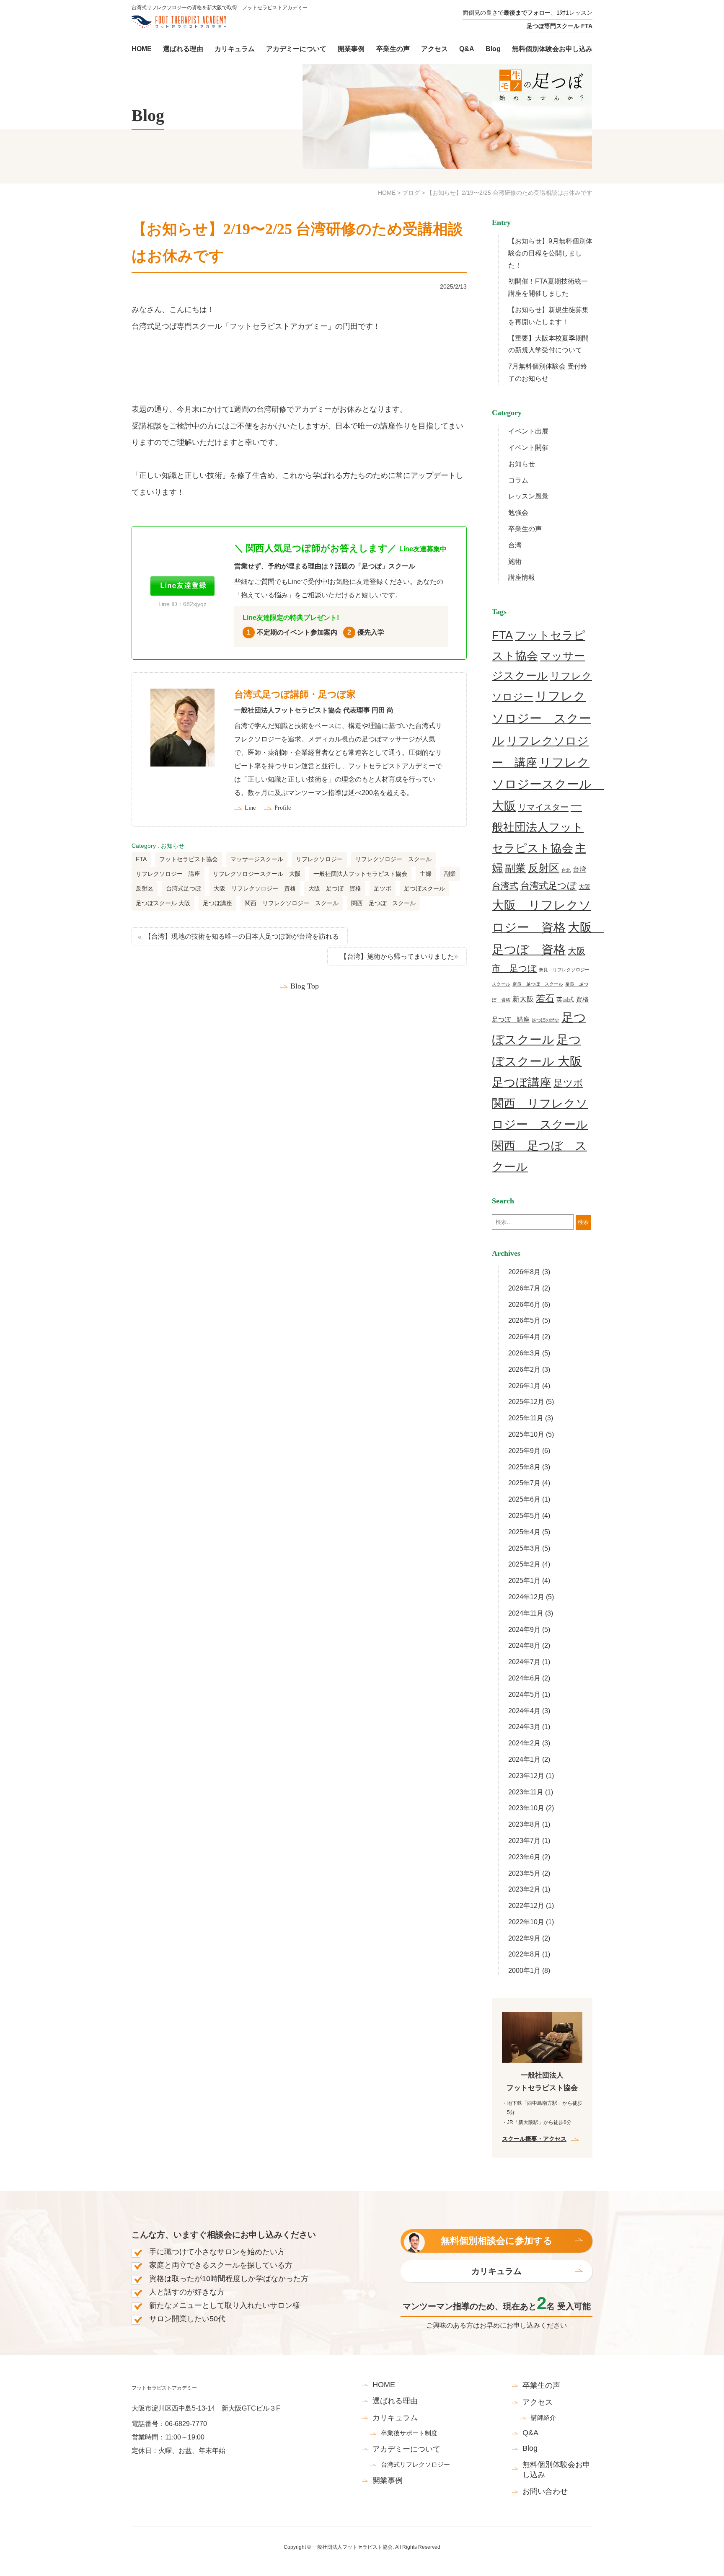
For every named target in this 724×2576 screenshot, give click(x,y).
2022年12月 (526, 1906)
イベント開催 (528, 448)
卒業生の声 (525, 529)
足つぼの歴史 (546, 1020)
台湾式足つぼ (184, 888)
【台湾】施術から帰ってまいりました (397, 956)
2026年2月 (524, 1369)
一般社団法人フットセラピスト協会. (353, 2547)
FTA (141, 859)
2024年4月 (524, 1711)
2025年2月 (524, 1564)
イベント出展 (528, 431)
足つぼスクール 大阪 (163, 903)
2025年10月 (526, 1434)
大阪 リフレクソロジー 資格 (255, 888)
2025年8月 (524, 1467)
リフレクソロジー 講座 (168, 874)
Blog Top (305, 986)
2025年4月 (524, 1532)
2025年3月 (524, 1548)
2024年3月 (524, 1727)
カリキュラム (496, 2271)
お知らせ (173, 846)
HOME (387, 193)
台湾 (515, 545)
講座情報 (522, 577)
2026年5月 (524, 1320)
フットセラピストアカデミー (164, 2388)
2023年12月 (526, 1776)
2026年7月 (524, 1288)
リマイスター (543, 807)
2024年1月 (524, 1759)
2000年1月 (524, 1971)
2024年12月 (526, 1597)
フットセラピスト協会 (189, 859)
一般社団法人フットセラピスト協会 (360, 874)
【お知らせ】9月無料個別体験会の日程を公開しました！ (550, 253)
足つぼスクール (424, 888)
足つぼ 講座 (511, 1019)
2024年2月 (524, 1743)
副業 (450, 874)
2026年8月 (524, 1272)
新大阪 (523, 999)
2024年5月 (524, 1695)
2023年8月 (524, 1824)
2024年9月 (524, 1630)
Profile (283, 808)
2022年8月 (524, 1954)
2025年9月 (524, 1451)
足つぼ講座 (217, 903)
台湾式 (505, 886)
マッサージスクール (257, 859)
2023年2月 (524, 1889)
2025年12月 (526, 1402)
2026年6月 (524, 1305)
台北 (566, 870)
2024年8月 (524, 1645)
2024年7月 (524, 1662)
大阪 (584, 887)
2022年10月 (526, 1922)
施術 (515, 561)
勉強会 (518, 512)
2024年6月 (524, 1678)
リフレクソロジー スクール (393, 859)
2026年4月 (524, 1337)
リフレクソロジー (319, 859)
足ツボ (383, 888)
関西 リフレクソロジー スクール (292, 903)
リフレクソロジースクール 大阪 (257, 874)
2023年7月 (524, 1841)
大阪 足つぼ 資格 (335, 888)
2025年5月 (524, 1516)
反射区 (145, 888)
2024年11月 (526, 1613)
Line (250, 808)
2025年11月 (526, 1418)
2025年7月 (524, 1483)
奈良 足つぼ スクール (538, 984)
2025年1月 (524, 1581)
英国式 (565, 999)
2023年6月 (524, 1857)
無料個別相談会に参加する (497, 2241)
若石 (545, 998)
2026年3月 (524, 1353)
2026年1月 (524, 1386)
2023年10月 (526, 1808)
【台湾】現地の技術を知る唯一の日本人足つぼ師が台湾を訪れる (242, 936)
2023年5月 (524, 1873)
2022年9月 (524, 1938)
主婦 (426, 874)
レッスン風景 (528, 496)
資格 (582, 999)
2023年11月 (526, 1792)
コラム (518, 480)
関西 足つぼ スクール (383, 903)
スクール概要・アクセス (534, 2139)
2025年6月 (524, 1499)
